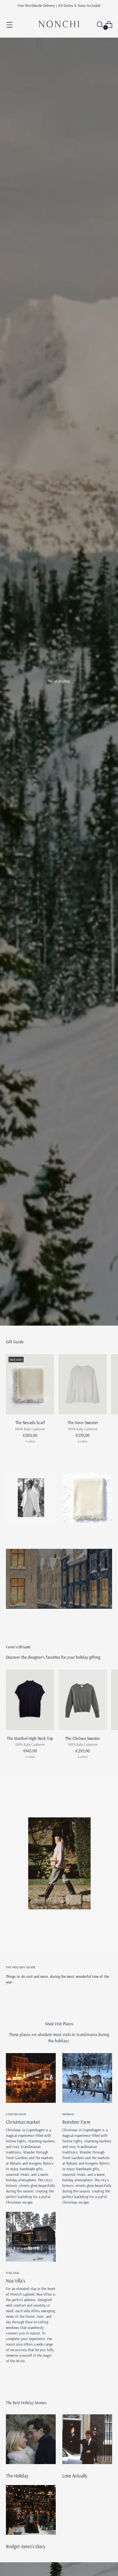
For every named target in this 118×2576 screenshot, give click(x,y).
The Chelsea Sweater (83, 1738)
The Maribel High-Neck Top (30, 1738)
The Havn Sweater (83, 1422)
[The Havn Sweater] (82, 1384)
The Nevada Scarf (30, 1422)
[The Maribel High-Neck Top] (30, 1700)
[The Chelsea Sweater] (82, 1700)
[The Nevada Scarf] (30, 1384)
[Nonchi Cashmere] (59, 24)
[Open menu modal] (9, 24)
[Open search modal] (98, 24)
